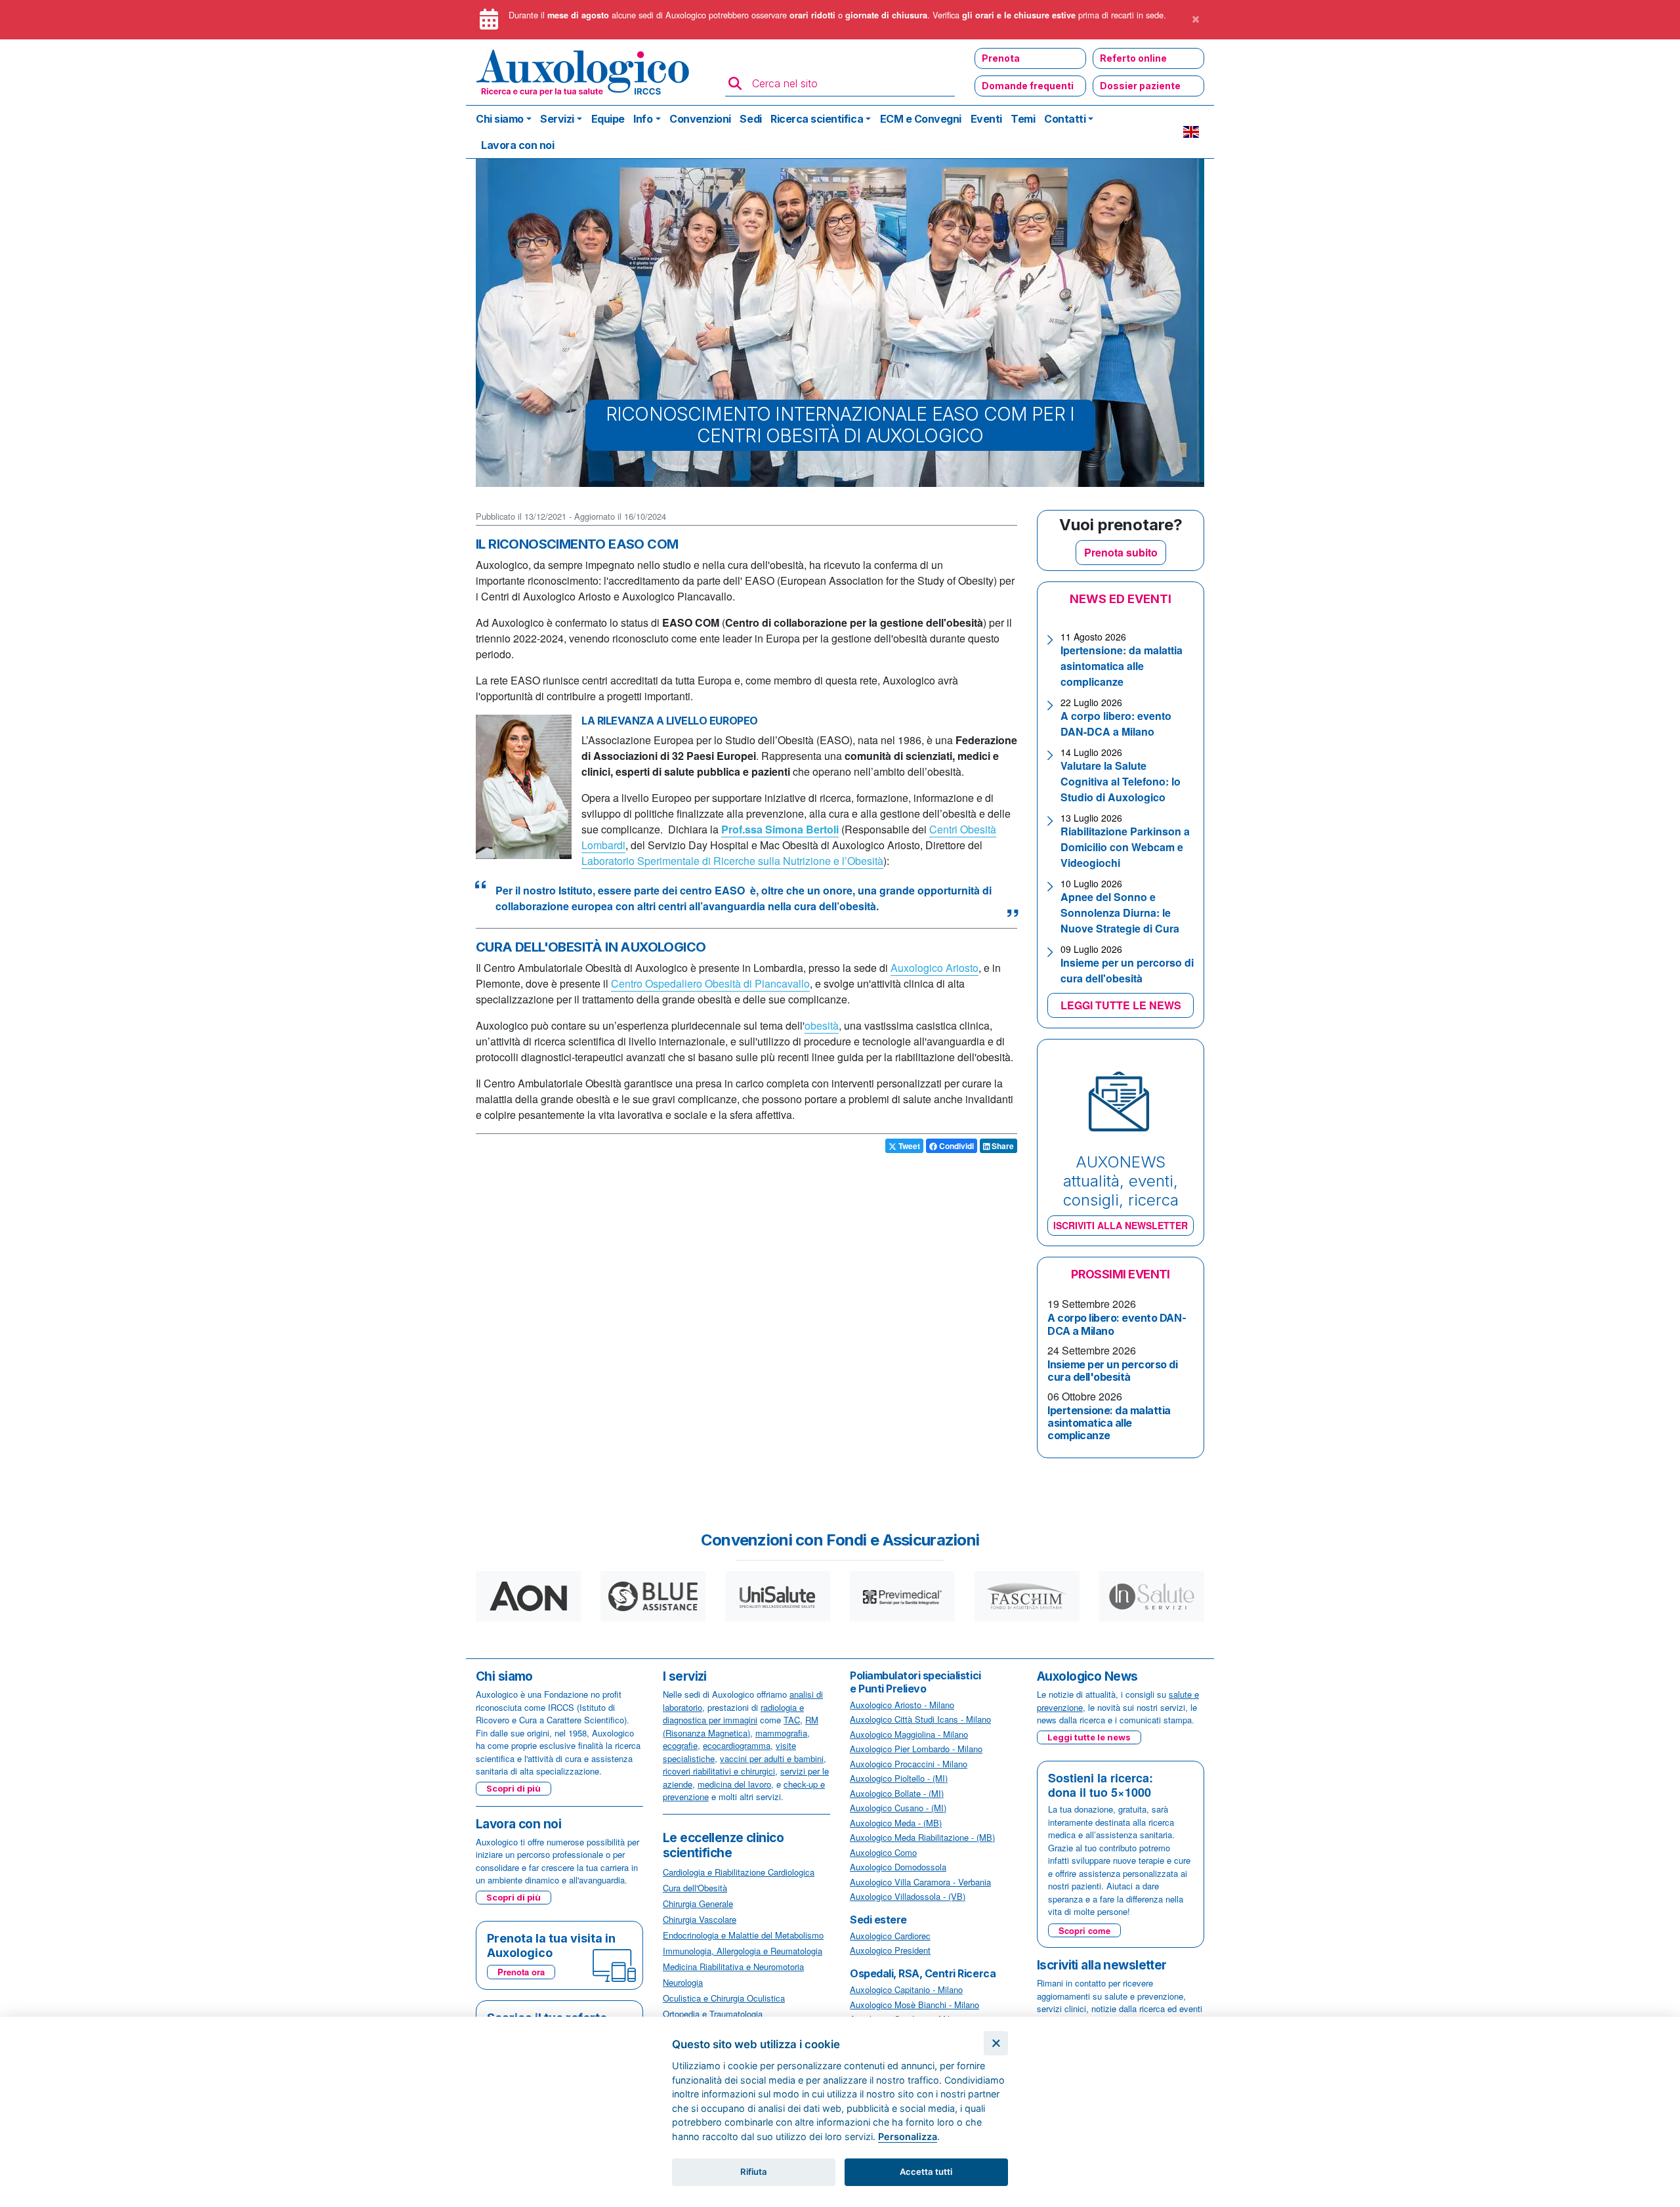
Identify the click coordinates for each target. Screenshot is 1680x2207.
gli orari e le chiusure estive (1019, 15)
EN (1191, 132)
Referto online (1133, 58)
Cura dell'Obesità (695, 1888)
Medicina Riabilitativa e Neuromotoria (733, 1966)
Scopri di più (514, 1788)
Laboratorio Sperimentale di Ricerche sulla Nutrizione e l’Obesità (732, 861)
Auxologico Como (883, 1852)
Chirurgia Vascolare (700, 1919)
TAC (792, 1720)
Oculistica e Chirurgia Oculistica (724, 1998)
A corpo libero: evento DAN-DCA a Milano (1116, 724)
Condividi (955, 1146)
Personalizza (908, 2136)
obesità (822, 1025)
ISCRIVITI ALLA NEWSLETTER (1121, 1225)
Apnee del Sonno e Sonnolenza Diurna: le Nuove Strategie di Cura (1120, 913)
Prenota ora (521, 1972)
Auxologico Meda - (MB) (896, 1823)
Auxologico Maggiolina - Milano (909, 1734)
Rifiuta (754, 2172)
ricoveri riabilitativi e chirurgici (719, 1771)
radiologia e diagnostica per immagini (733, 1714)
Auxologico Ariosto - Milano (902, 1705)
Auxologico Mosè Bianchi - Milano (914, 2005)
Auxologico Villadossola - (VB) (908, 1896)
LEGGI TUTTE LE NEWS (1121, 1005)
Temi (1023, 119)
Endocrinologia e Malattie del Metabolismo (743, 1935)
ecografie (680, 1745)
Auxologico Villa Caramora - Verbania (920, 1882)
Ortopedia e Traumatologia (713, 2014)
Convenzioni (700, 119)
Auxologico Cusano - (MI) (898, 1808)
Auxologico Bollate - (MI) (897, 1793)
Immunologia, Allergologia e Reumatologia (743, 1951)
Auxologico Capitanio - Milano (906, 1989)
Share (1002, 1146)
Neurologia (683, 1982)
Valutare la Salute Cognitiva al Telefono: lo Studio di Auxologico (1121, 781)
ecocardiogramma (737, 1745)
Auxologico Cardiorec (890, 1936)
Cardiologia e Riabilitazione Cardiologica (739, 1872)
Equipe (608, 119)
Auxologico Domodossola (898, 1867)
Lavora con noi (517, 145)
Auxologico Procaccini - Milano (909, 1764)
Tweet (908, 1146)
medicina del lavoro (734, 1784)
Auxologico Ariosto (934, 968)
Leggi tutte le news (1089, 1737)
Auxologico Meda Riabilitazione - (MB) (922, 1837)
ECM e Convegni (921, 119)
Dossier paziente (1140, 86)
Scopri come (1084, 1930)
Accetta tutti (926, 2172)
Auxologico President (890, 1950)
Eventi (986, 119)
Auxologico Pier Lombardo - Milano (916, 1749)
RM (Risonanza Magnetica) (741, 1726)
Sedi (750, 119)
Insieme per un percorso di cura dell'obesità (1127, 970)
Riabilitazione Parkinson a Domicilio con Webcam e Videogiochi (1125, 847)
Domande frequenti (1028, 86)
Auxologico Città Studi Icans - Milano (920, 1719)
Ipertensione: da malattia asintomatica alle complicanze (1122, 666)
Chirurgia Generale (698, 1903)
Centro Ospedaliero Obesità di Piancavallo (710, 983)
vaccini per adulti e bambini (772, 1758)
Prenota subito (1121, 552)
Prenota (1001, 58)
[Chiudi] (996, 2043)
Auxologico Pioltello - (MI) (899, 1778)
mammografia (781, 1733)
